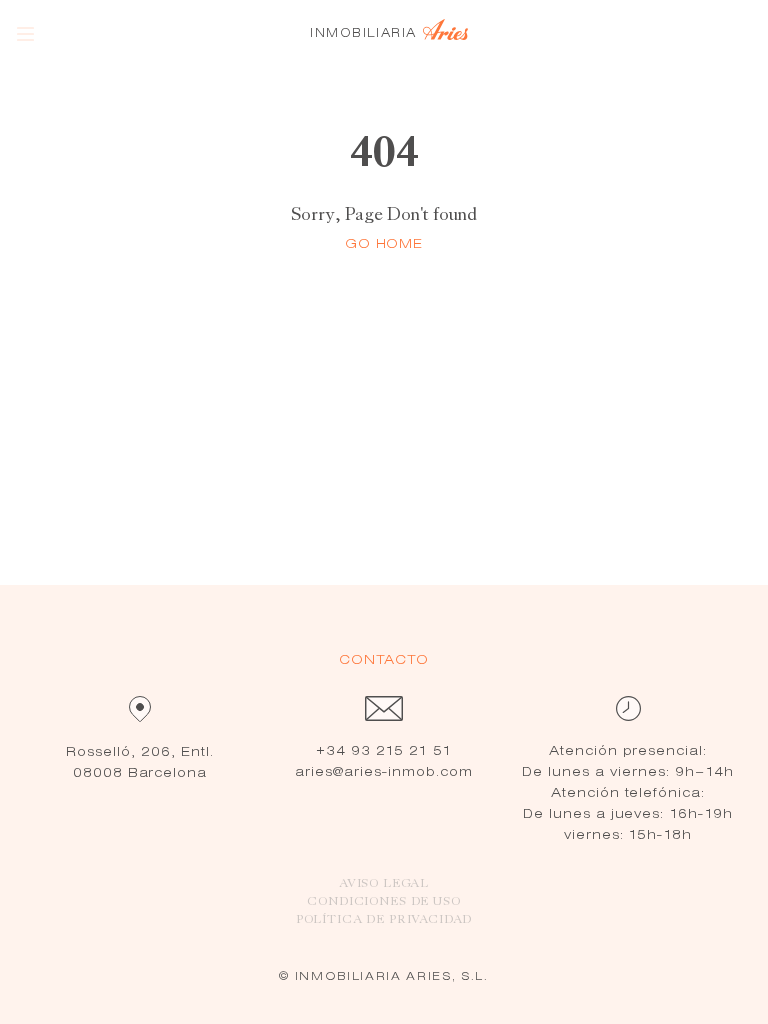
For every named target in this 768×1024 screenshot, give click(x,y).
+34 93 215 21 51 (384, 751)
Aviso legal (384, 884)
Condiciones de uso (383, 902)
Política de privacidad (384, 920)
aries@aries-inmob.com (384, 772)
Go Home (384, 244)
